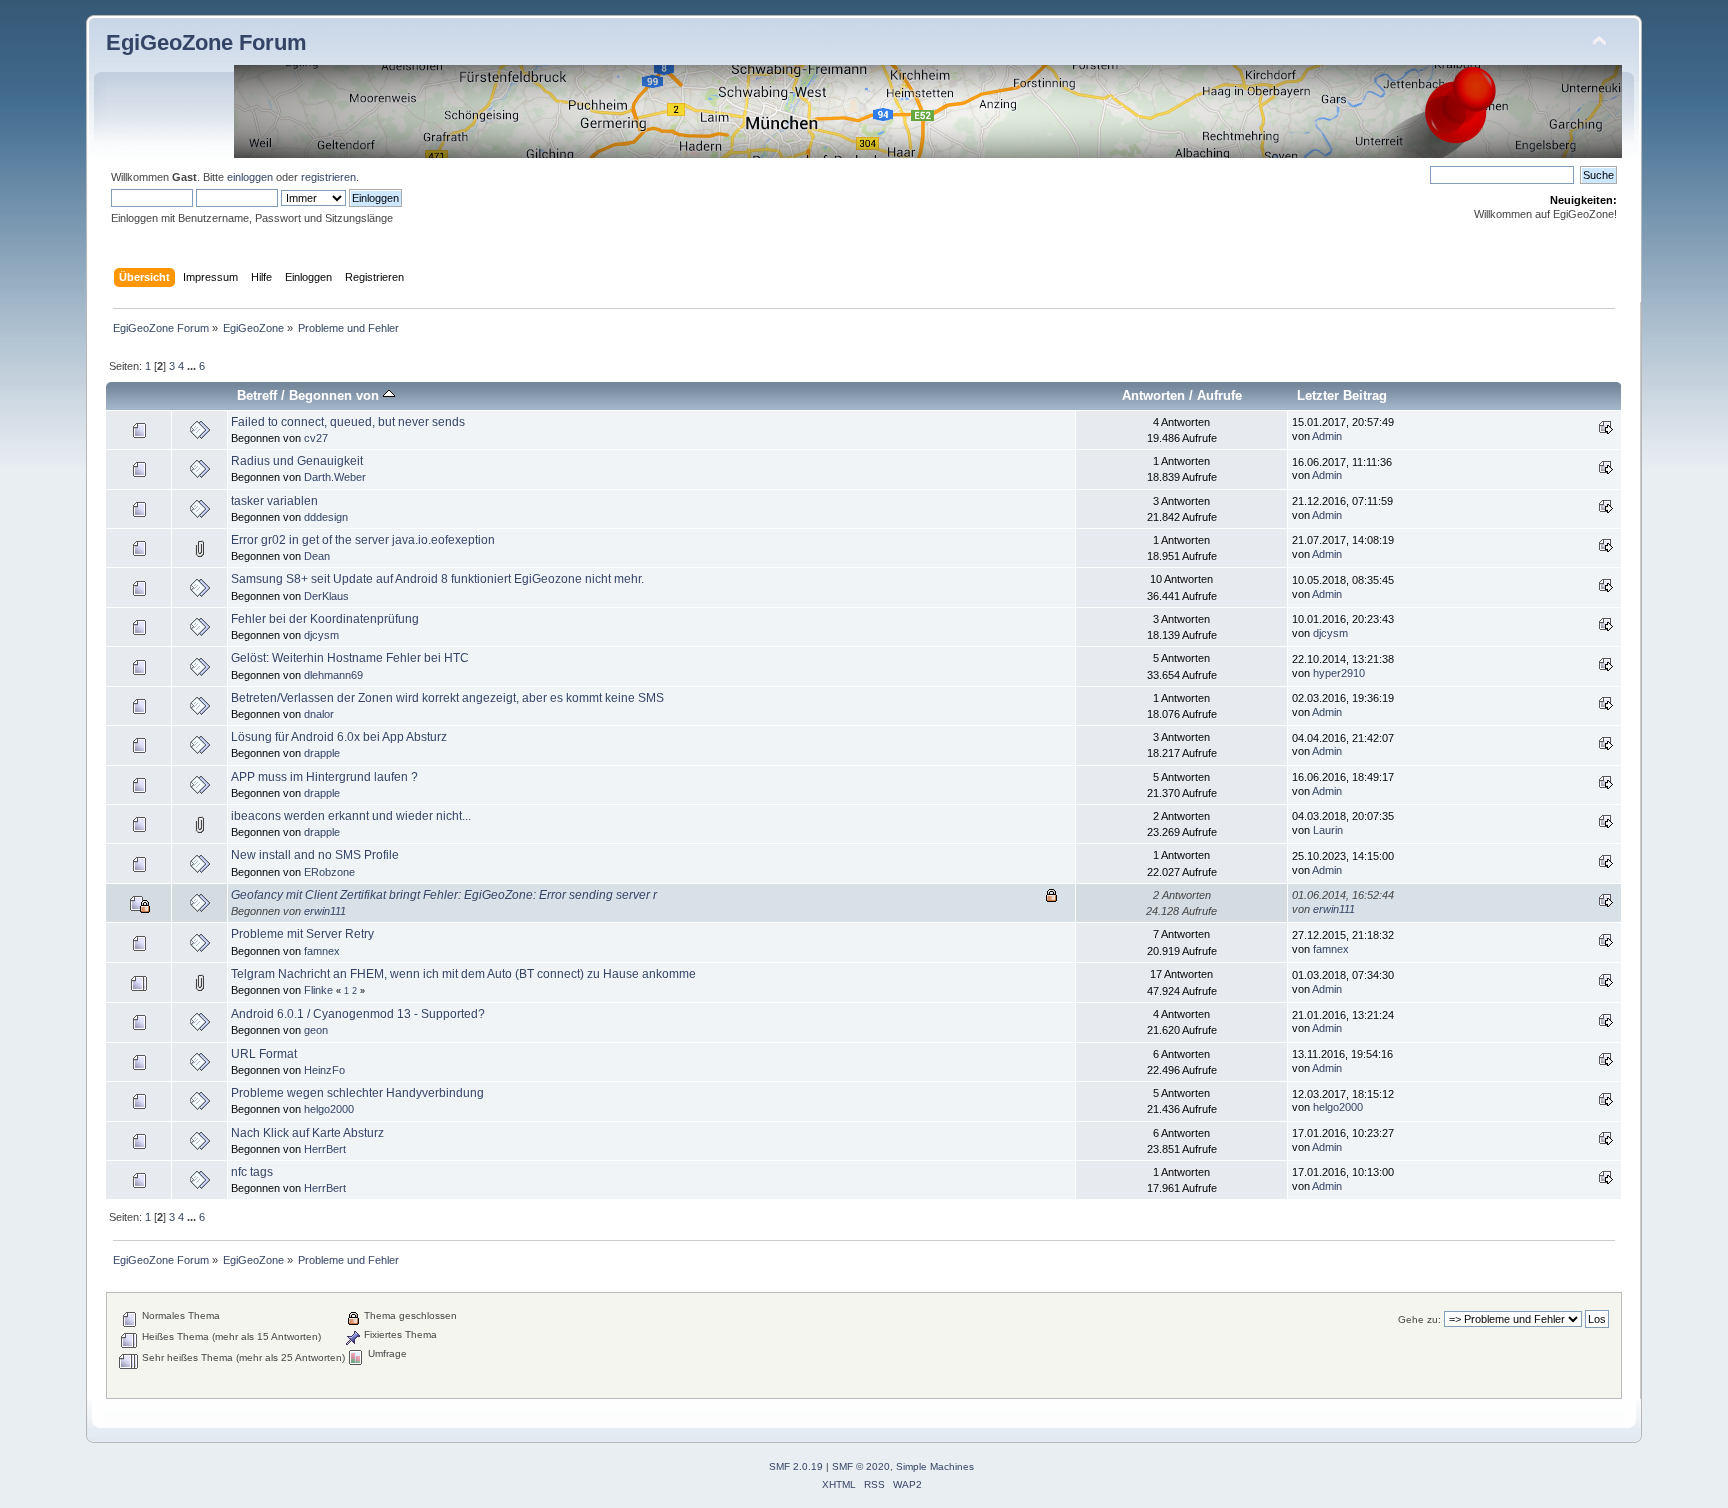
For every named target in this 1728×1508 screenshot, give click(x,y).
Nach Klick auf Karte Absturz (307, 1133)
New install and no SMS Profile (315, 855)
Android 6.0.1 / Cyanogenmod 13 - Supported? (358, 1014)
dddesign (326, 517)
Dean (317, 556)
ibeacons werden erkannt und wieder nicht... (351, 816)
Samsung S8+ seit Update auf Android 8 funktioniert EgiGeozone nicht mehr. (437, 579)
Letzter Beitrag (1342, 395)
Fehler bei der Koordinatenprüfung (325, 619)
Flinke (318, 990)
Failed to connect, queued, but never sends (348, 422)
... (193, 366)
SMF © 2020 (861, 1466)
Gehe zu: (1419, 1319)
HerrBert (325, 1149)
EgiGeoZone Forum (206, 42)
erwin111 (325, 911)
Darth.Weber (335, 477)
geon (316, 1030)
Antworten (1153, 395)
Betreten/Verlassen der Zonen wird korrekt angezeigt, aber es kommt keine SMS (447, 698)
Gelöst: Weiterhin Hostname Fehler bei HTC (350, 658)
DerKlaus (326, 596)
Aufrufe (1219, 395)
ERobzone (329, 872)
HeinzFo (324, 1070)
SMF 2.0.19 (796, 1466)
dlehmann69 (333, 675)
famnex (322, 951)
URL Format (264, 1054)
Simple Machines (935, 1466)
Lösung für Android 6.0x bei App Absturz (339, 737)
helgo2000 (329, 1109)
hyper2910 (1339, 673)
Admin (1327, 436)
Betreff (257, 395)
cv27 (316, 438)
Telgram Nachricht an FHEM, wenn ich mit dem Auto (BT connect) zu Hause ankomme (463, 974)
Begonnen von (336, 395)
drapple (322, 753)
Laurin (1328, 830)
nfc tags (252, 1172)
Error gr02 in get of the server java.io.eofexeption (363, 540)
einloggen (250, 177)
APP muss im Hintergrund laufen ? (324, 777)
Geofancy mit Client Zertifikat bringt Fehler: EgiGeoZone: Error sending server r (444, 895)
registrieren (328, 177)
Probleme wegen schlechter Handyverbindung (357, 1093)
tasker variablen (274, 501)
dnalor (319, 714)
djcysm (321, 635)
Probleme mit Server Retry (302, 934)
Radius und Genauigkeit (297, 461)
